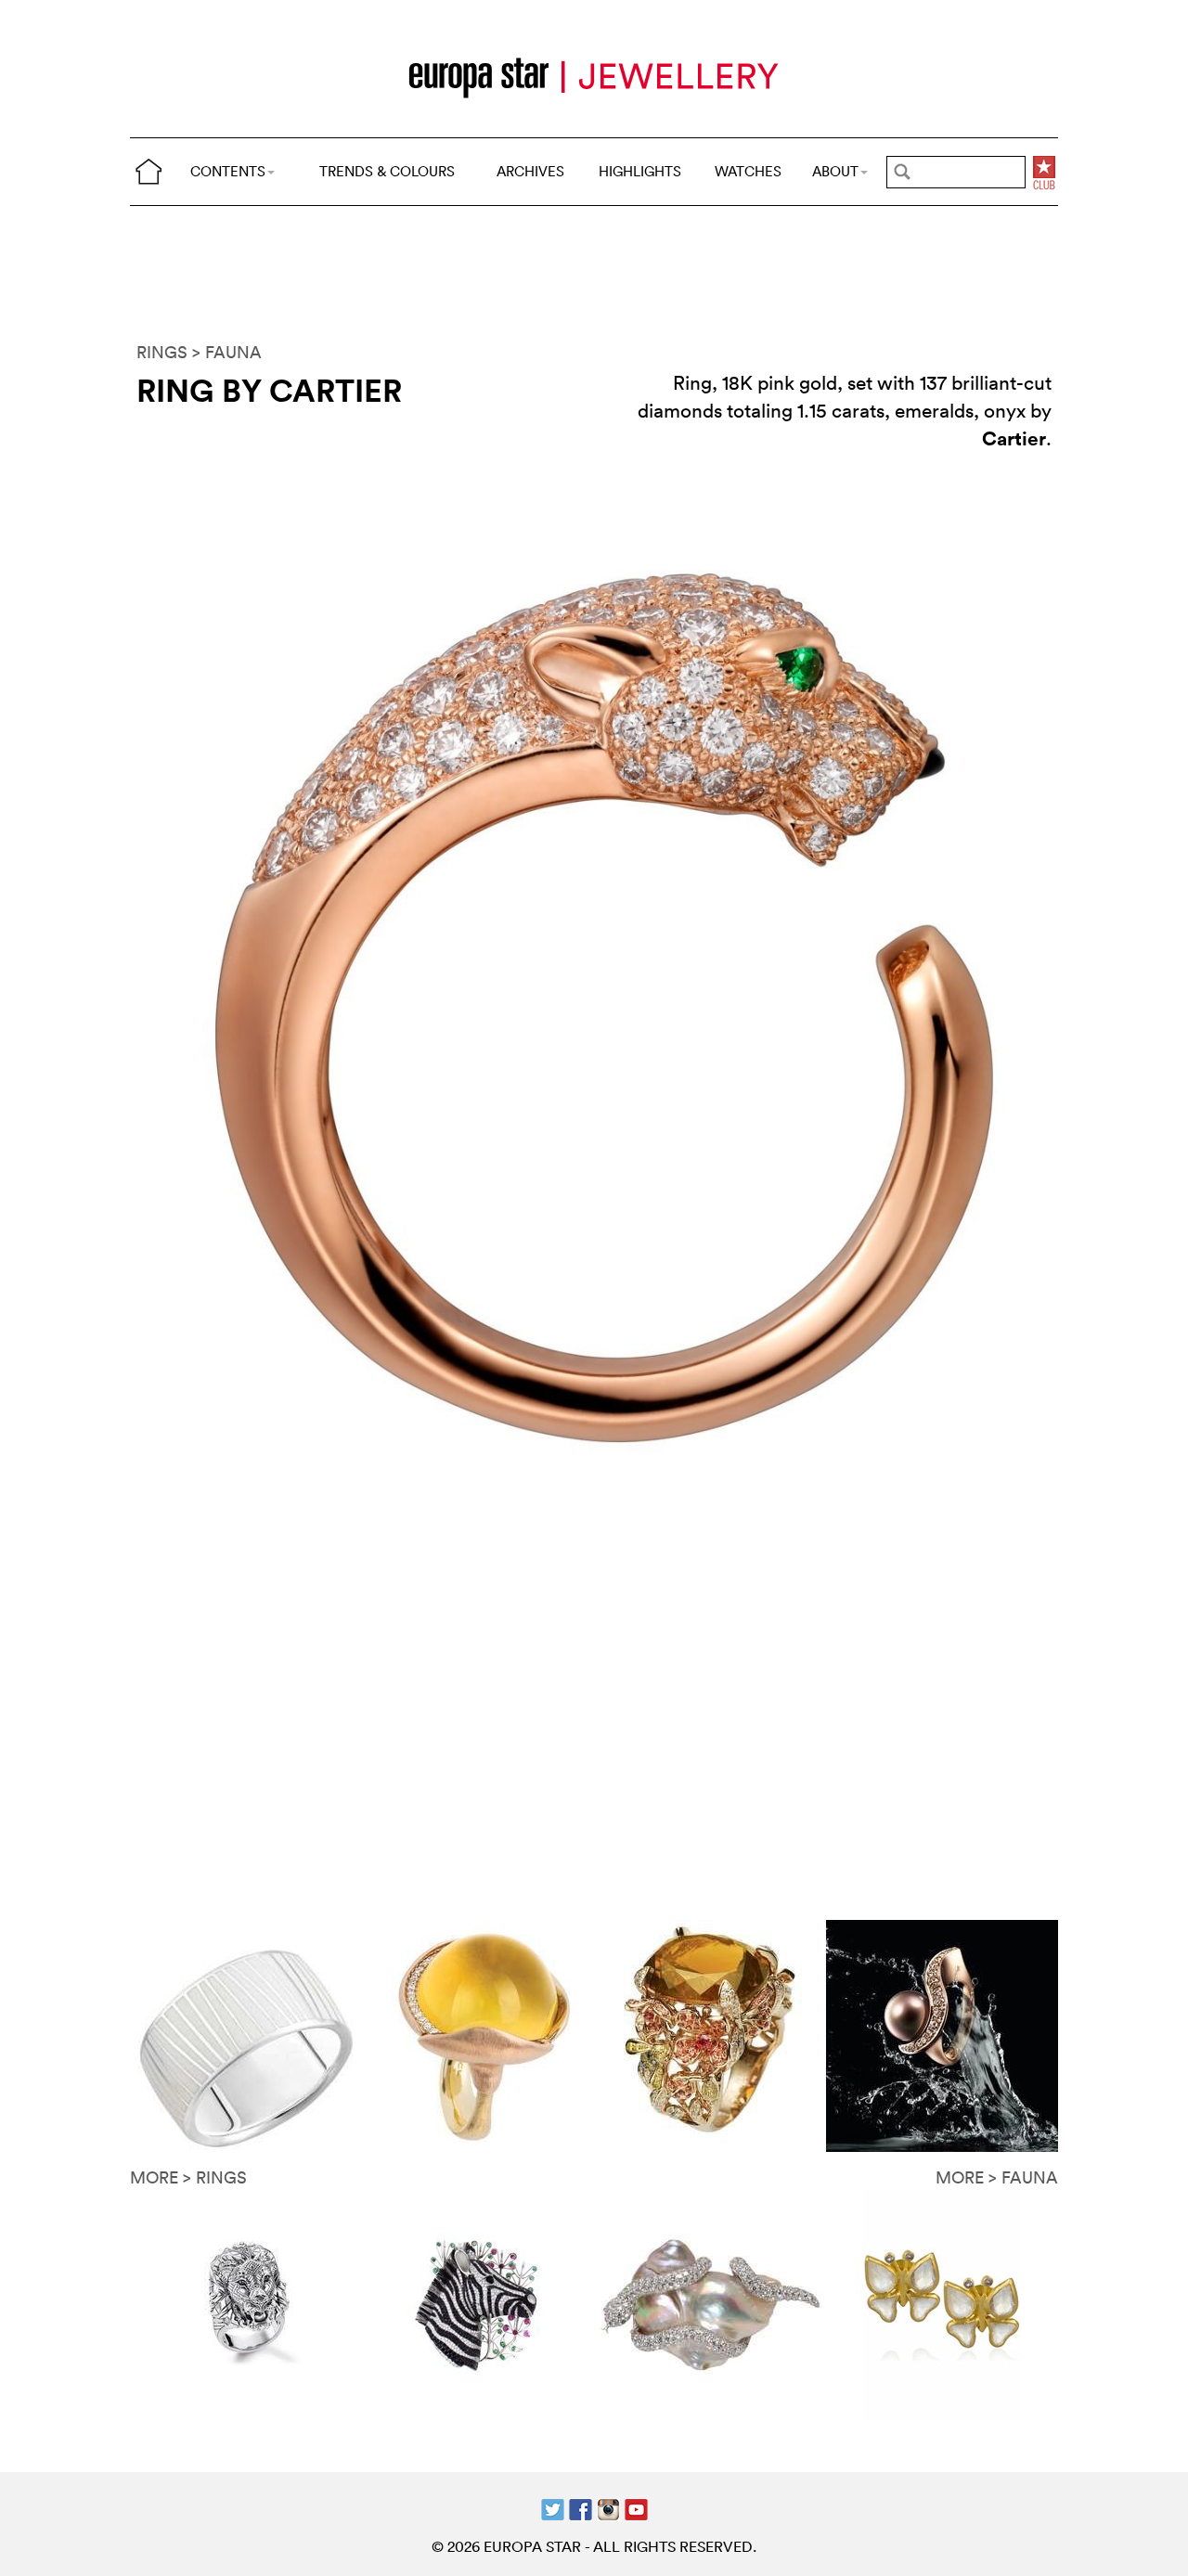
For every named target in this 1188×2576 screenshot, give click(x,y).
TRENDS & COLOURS (387, 171)
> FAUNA (227, 352)
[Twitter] (553, 2508)
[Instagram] (608, 2508)
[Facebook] (581, 2508)
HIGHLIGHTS (640, 171)
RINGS (162, 352)
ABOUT (835, 171)
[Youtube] (636, 2508)
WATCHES (748, 171)
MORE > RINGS (188, 2177)
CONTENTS (228, 171)
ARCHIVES (530, 171)
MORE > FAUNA (997, 2177)
